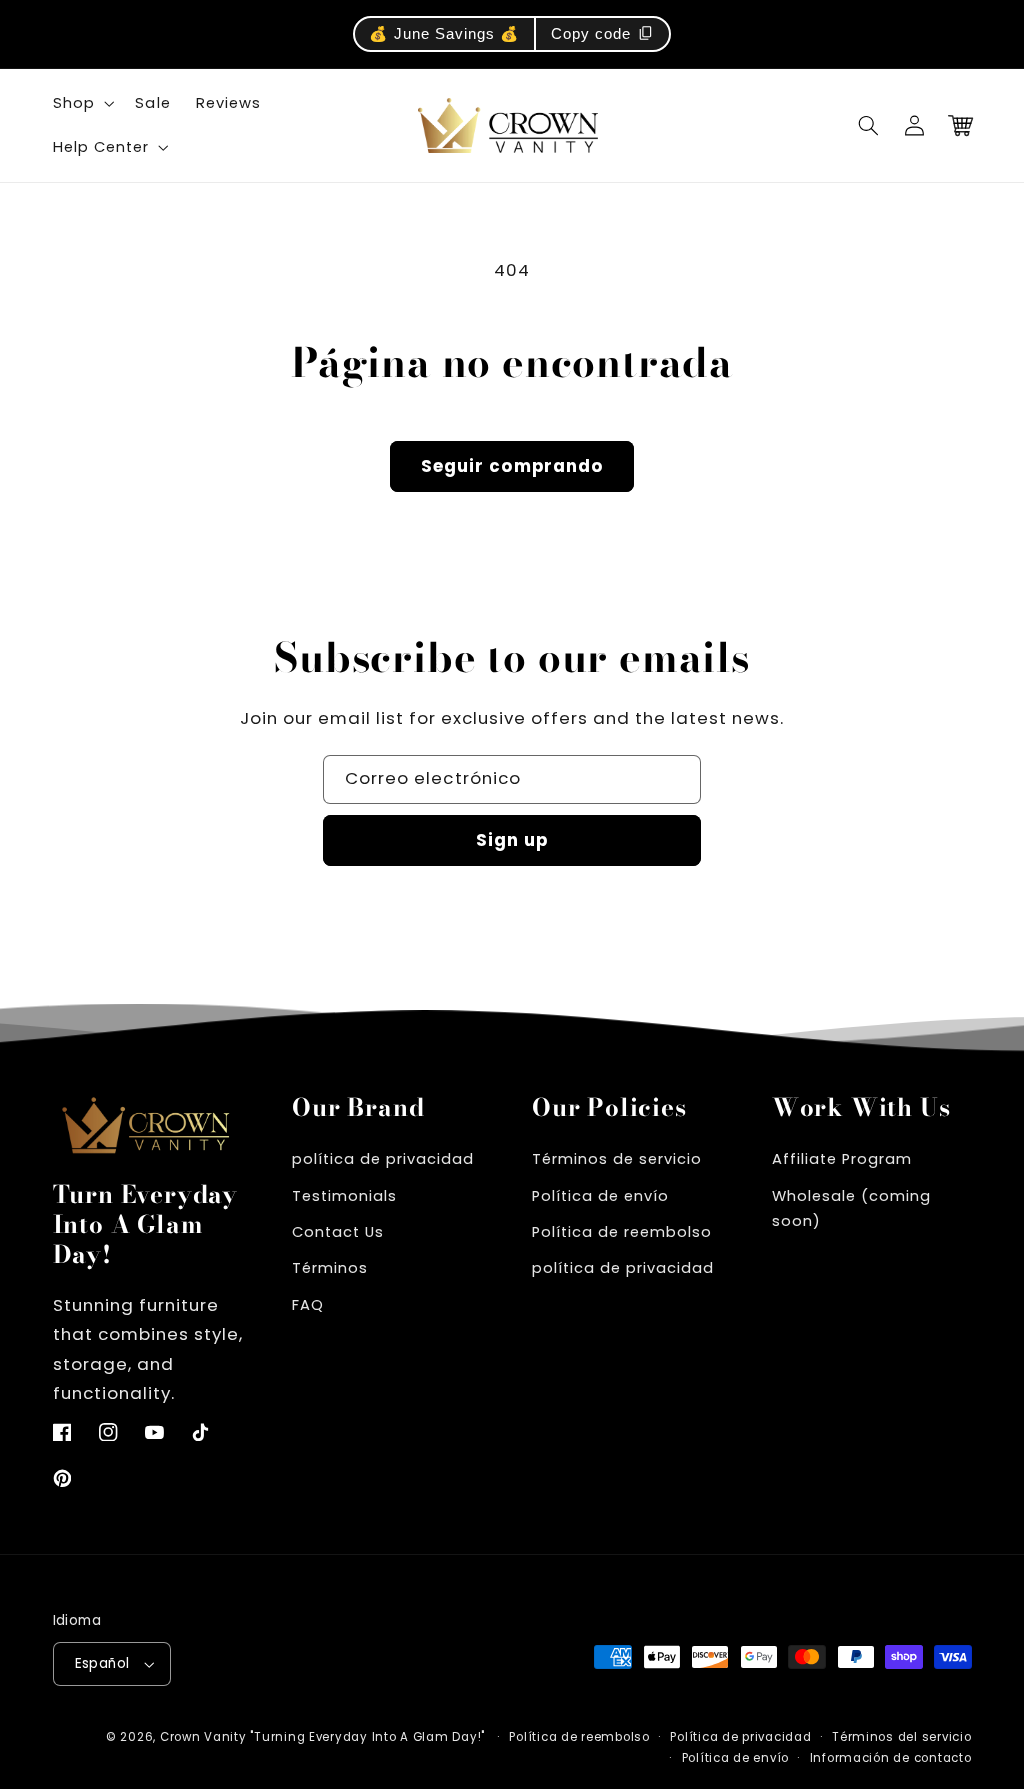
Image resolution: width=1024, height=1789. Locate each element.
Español (102, 1663)
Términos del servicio (901, 1737)
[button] (869, 125)
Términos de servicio (617, 1159)
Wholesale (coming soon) (851, 1209)
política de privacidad (383, 1159)
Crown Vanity (203, 1737)
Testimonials (344, 1196)
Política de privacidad (740, 1737)
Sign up (512, 840)
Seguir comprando (512, 466)
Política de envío (600, 1196)
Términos (330, 1268)
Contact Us (338, 1232)
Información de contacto (891, 1758)
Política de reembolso (622, 1232)
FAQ (308, 1305)
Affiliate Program (842, 1159)
